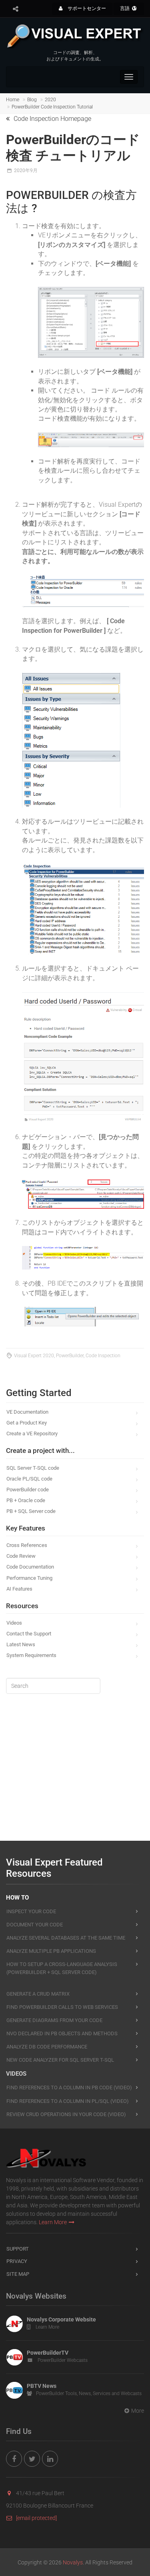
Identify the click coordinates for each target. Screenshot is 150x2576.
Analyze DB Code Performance (47, 2047)
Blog (32, 100)
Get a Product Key (27, 1423)
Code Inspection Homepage (52, 119)
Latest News (21, 1644)
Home (13, 100)
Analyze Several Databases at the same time (66, 1938)
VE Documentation (27, 1412)
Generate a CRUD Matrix (38, 1994)
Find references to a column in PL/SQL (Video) (68, 2101)
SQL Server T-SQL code (33, 1468)
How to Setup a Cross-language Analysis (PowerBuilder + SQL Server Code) (62, 1968)
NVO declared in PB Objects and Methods (62, 2033)
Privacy (17, 2261)
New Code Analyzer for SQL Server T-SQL (60, 2060)
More (138, 2411)
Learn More (53, 2222)
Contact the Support (29, 1634)
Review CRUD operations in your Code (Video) (66, 2114)
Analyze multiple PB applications (51, 1951)
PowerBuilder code (28, 1490)
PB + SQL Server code (31, 1511)
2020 (50, 100)
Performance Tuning (29, 1578)
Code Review (21, 1556)
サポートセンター (86, 8)
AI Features (19, 1589)
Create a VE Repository (32, 1433)
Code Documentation (30, 1567)
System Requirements (31, 1655)
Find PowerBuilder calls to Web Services (62, 2007)
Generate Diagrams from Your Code (54, 2020)
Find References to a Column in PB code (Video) (69, 2087)
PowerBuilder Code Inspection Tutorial (52, 107)
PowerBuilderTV (48, 2353)
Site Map (18, 2274)
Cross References (27, 1545)
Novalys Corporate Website (61, 2319)
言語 (125, 8)
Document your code (35, 1925)
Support (18, 2249)
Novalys (73, 2562)
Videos (14, 1623)
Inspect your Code (31, 1911)
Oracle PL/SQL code (29, 1479)
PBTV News (42, 2386)
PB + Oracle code (26, 1500)
